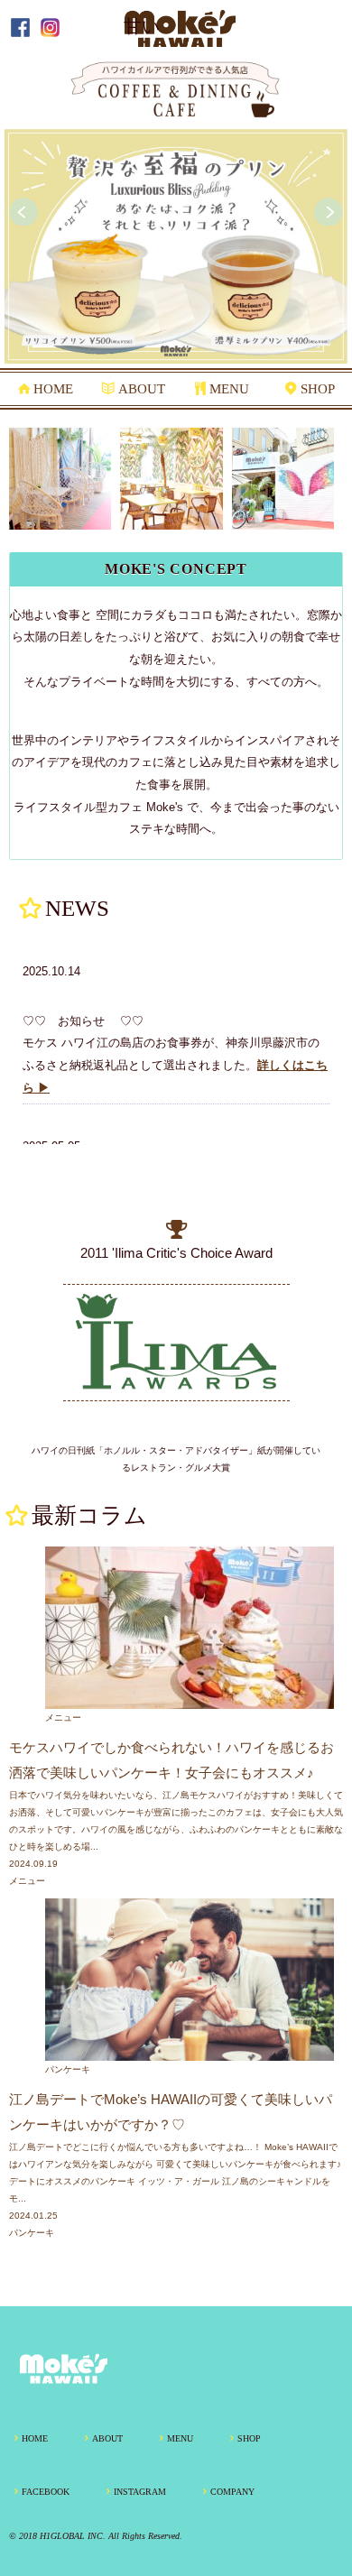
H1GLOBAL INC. (73, 2536)
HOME (53, 389)
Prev (23, 212)
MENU (229, 389)
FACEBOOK (46, 2492)
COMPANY (232, 2492)
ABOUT (142, 389)
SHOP (318, 389)
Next (329, 212)
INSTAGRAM (140, 2492)
